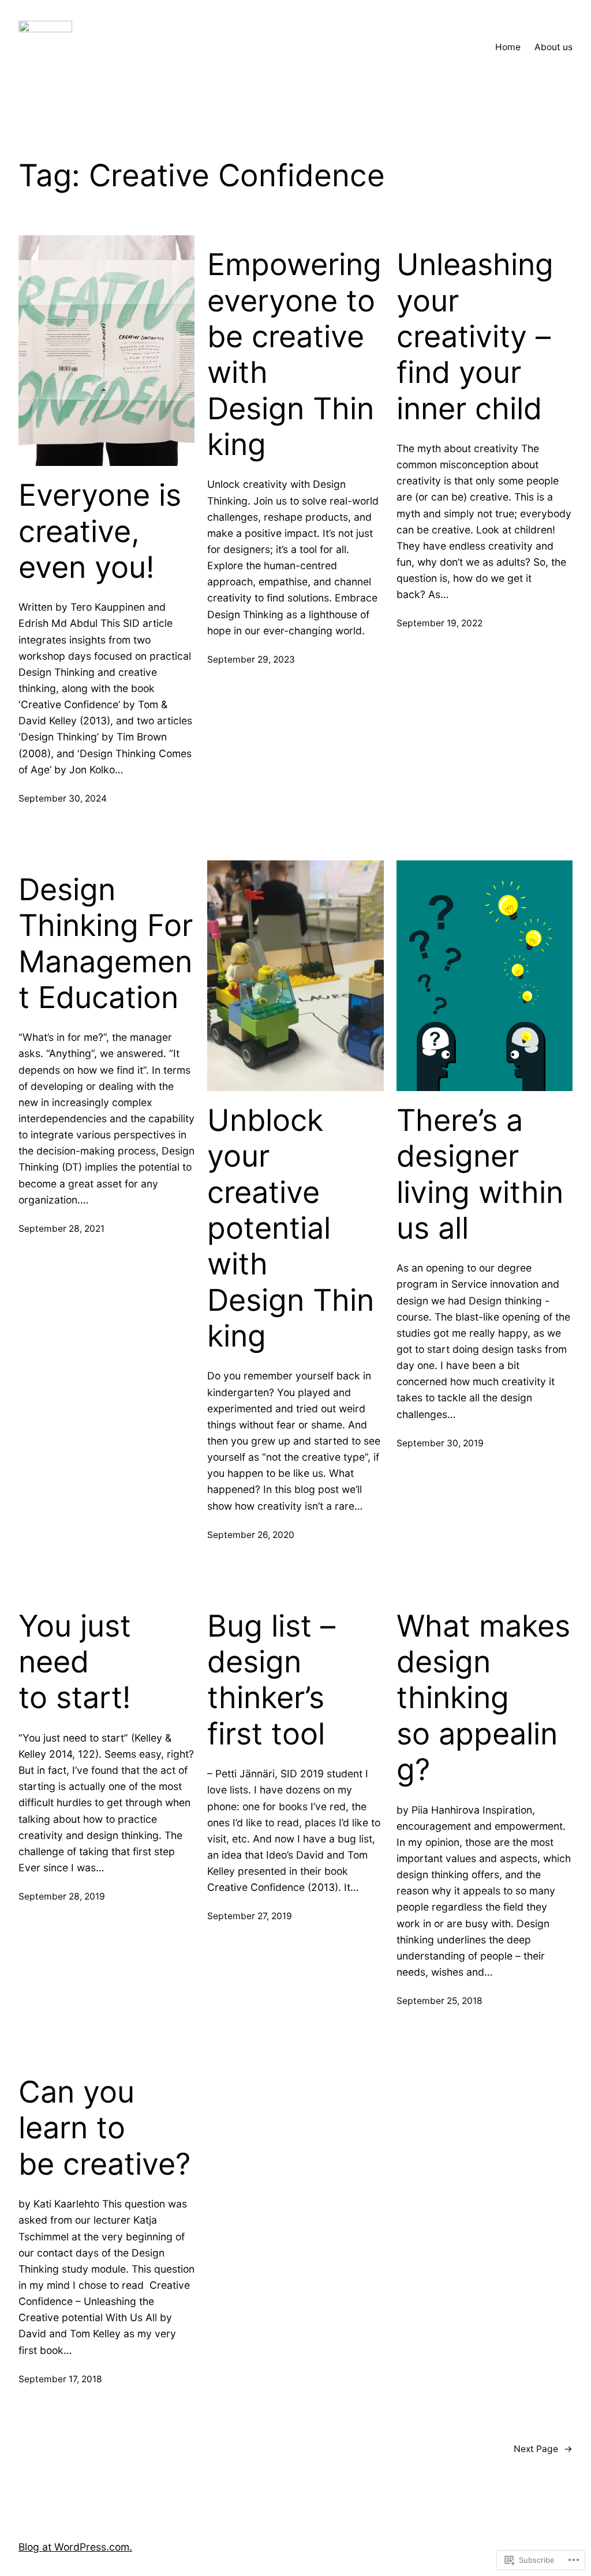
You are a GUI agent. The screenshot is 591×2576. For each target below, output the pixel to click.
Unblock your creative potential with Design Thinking (291, 1228)
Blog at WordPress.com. (75, 2547)
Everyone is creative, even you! (100, 531)
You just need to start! (75, 1662)
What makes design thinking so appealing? (483, 1698)
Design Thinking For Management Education (106, 944)
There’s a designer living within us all (480, 1174)
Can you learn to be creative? (104, 2128)
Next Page (543, 2449)
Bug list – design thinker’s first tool (271, 1680)
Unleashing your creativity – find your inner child (475, 337)
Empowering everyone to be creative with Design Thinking (294, 355)
